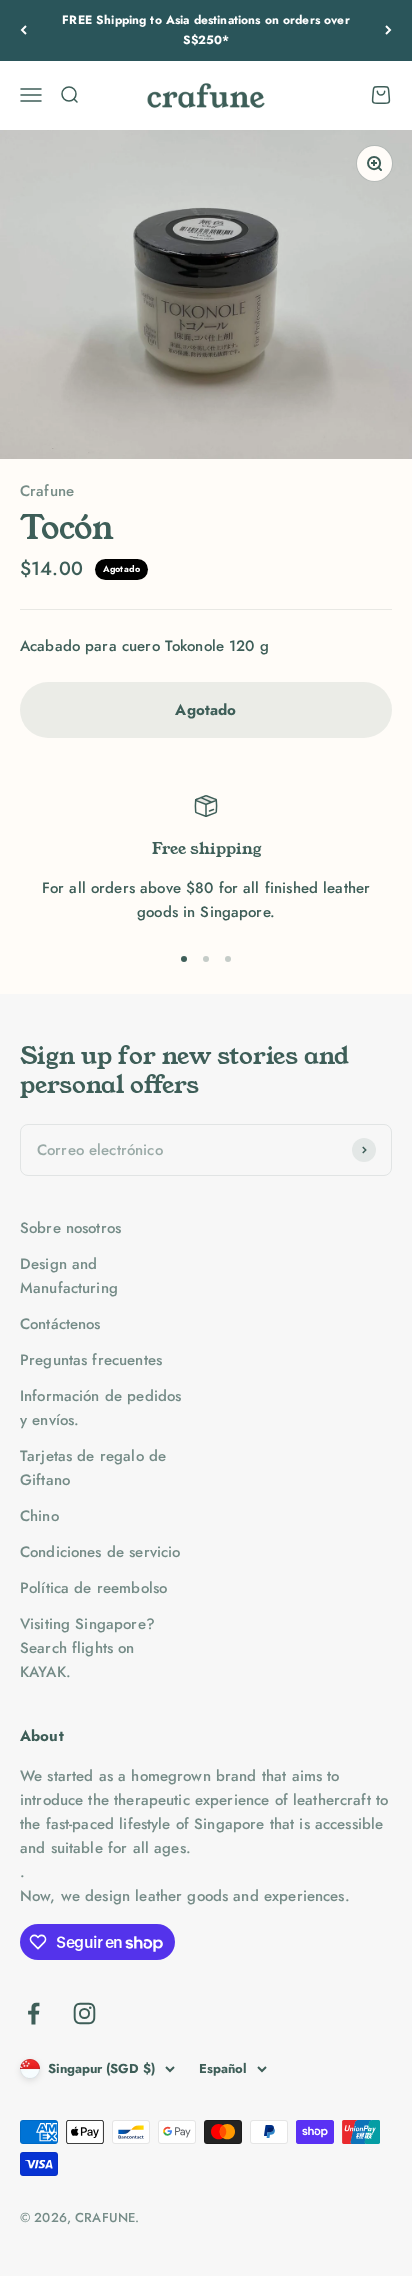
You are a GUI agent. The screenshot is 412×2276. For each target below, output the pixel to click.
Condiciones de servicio (100, 1552)
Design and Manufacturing (69, 1276)
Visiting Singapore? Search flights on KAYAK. (87, 1648)
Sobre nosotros (70, 1228)
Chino (39, 1516)
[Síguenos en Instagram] (84, 2013)
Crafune (47, 491)
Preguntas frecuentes (91, 1360)
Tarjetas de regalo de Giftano (93, 1468)
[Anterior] (23, 30)
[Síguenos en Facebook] (33, 2013)
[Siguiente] (388, 30)
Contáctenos (60, 1324)
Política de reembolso (93, 1588)
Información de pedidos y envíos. (100, 1408)
